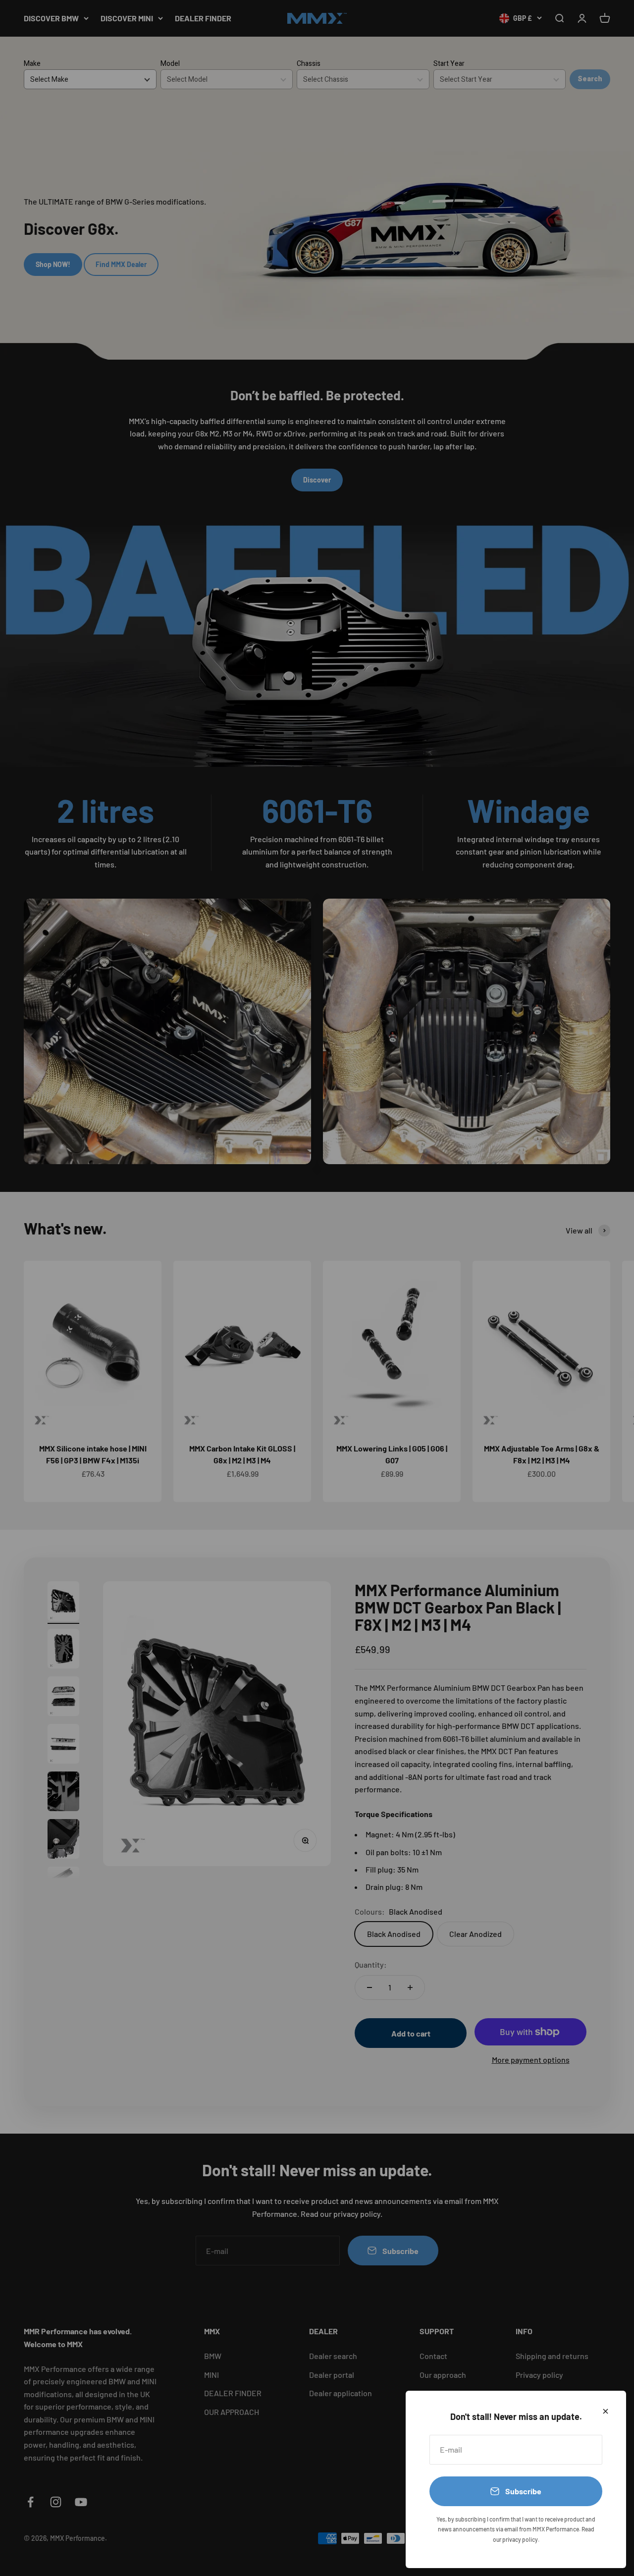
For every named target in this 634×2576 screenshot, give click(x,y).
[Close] (606, 2411)
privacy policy (520, 2539)
